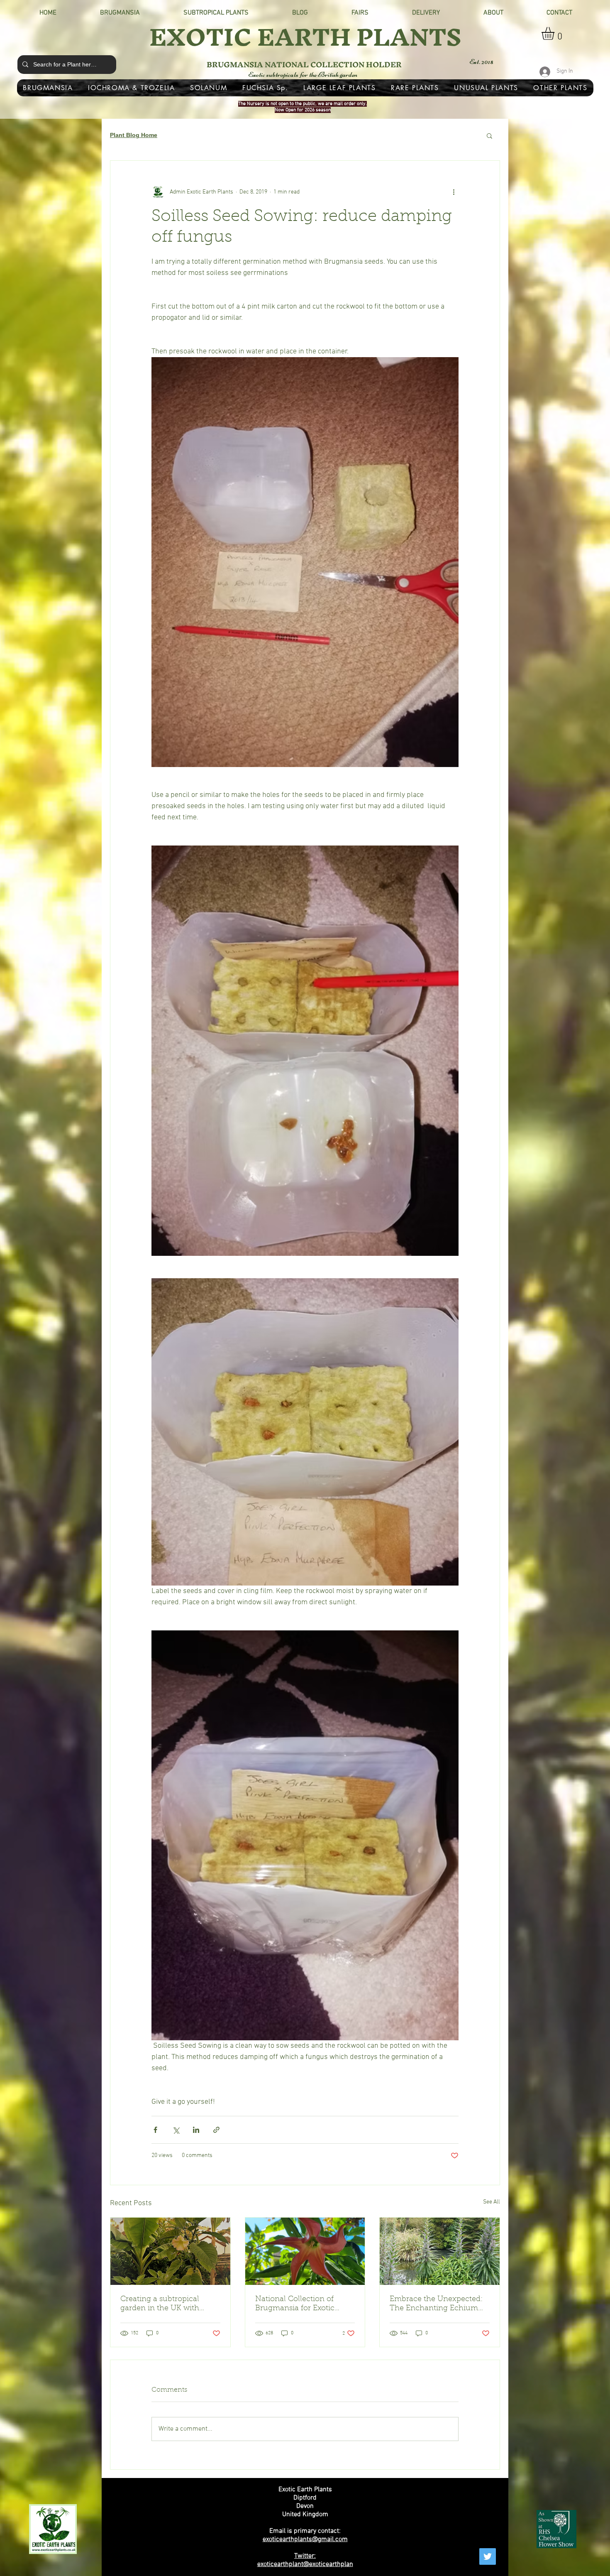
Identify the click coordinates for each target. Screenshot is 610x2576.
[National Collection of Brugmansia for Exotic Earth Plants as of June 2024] (305, 2251)
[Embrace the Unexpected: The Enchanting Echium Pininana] (440, 2251)
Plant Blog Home (134, 135)
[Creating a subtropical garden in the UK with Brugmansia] (170, 2251)
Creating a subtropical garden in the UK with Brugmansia (160, 2304)
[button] (555, 33)
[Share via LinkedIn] (196, 2130)
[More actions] (454, 192)
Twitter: (305, 2556)
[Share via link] (216, 2130)
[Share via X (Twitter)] (176, 2130)
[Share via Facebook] (155, 2130)
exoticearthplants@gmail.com (305, 2539)
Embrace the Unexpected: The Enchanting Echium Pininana (436, 2304)
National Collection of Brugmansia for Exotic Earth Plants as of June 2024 (296, 2304)
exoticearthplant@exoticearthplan (305, 2564)
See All (492, 2202)
